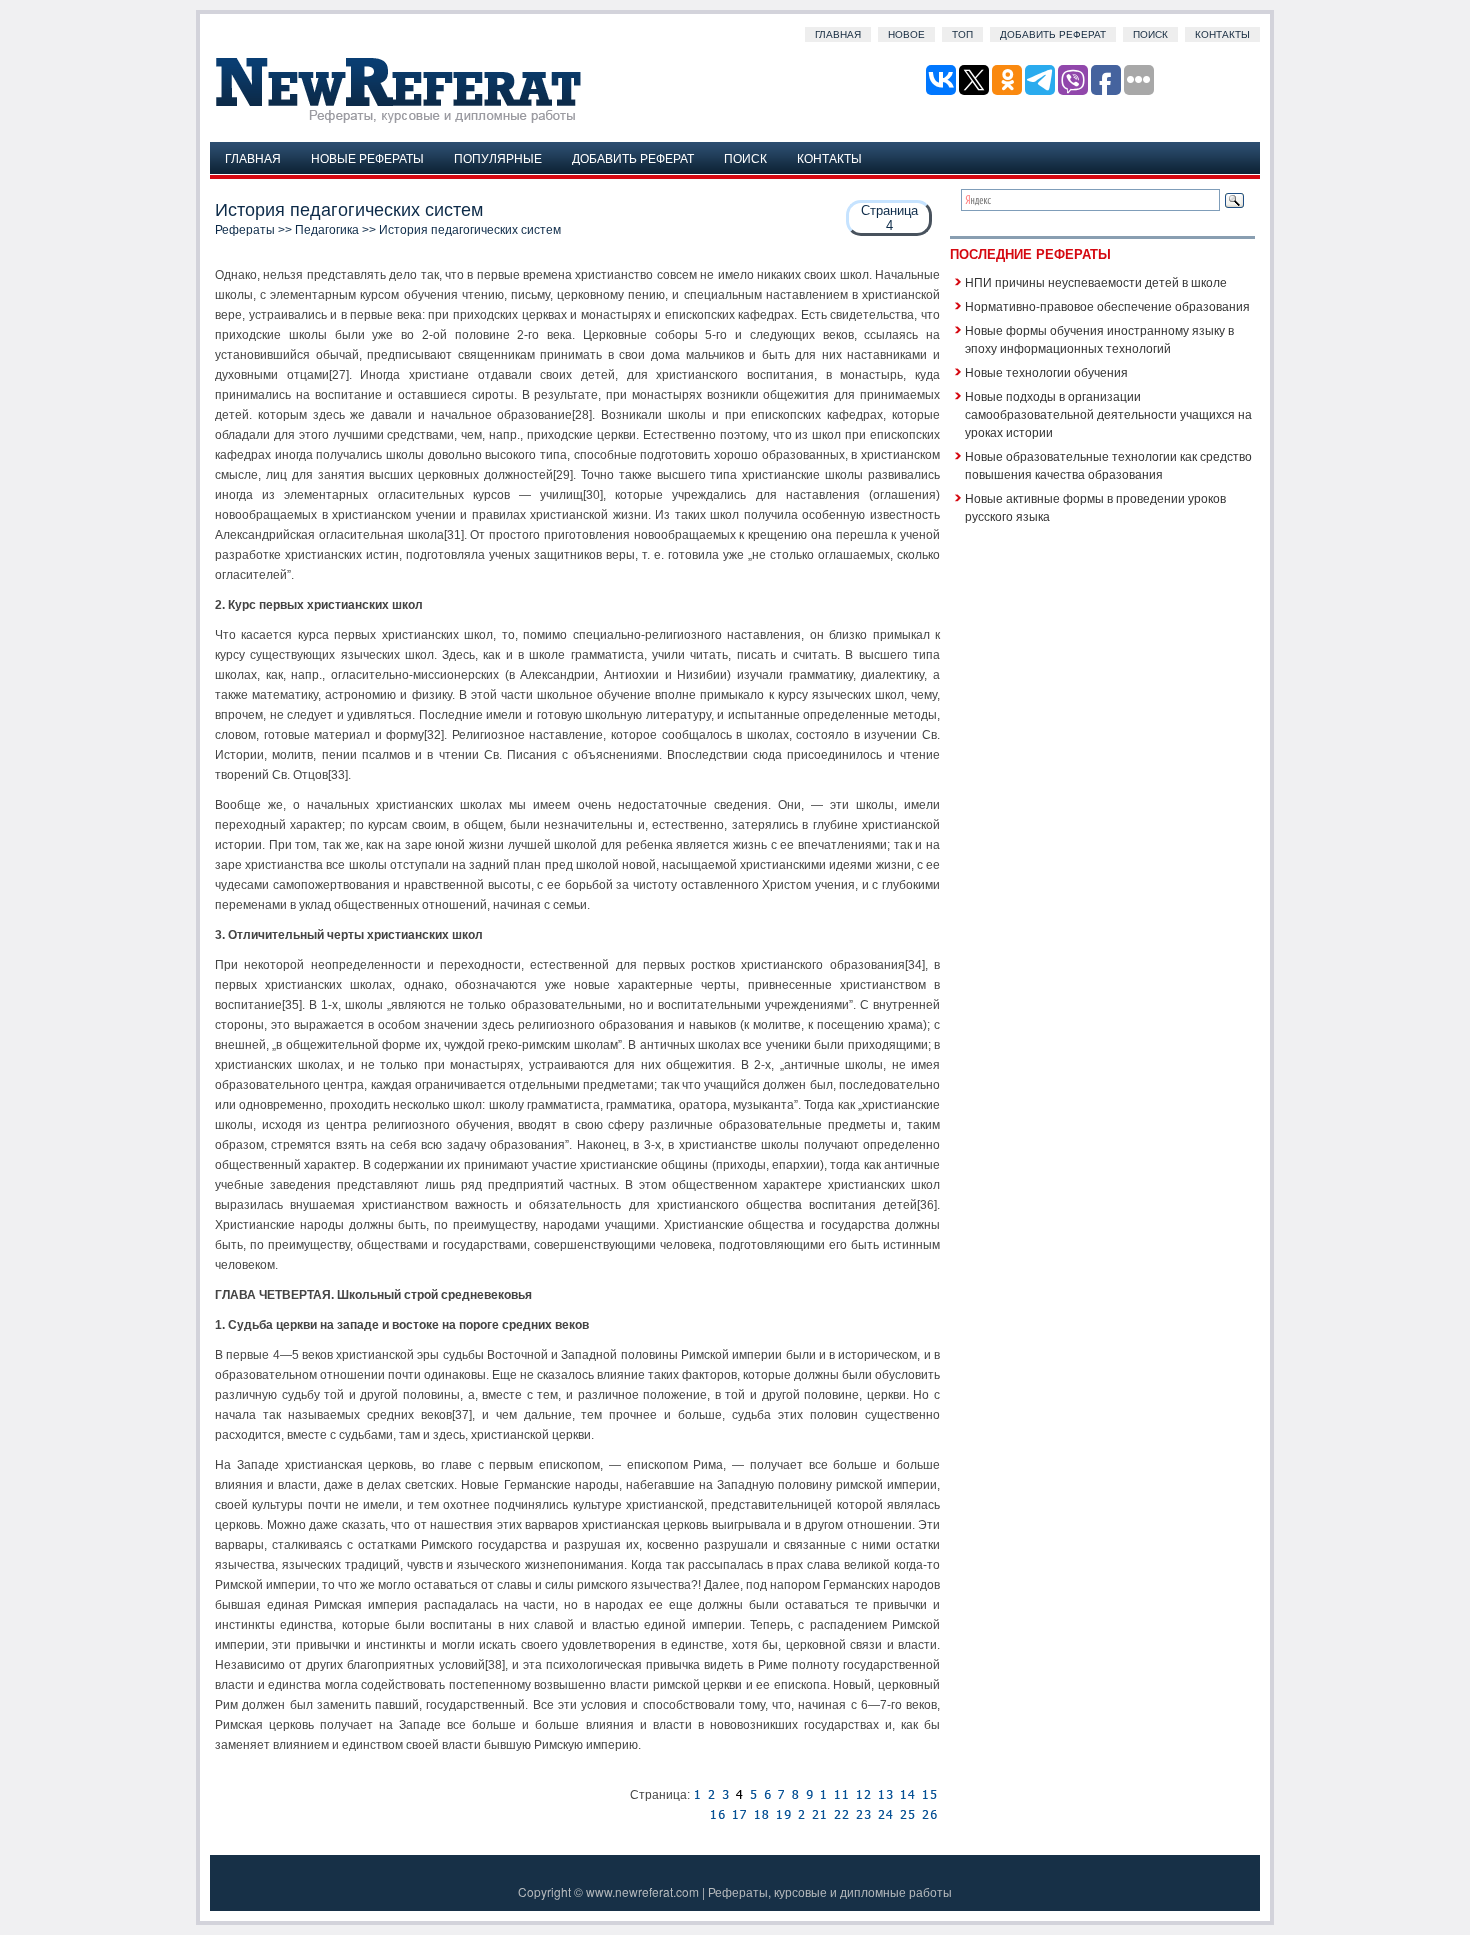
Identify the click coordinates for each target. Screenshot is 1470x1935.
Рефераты (245, 230)
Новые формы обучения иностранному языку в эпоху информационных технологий (1099, 338)
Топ (962, 34)
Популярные (498, 157)
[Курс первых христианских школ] (711, 1795)
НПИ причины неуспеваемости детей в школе (1096, 281)
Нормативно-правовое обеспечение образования (1107, 305)
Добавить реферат (1053, 34)
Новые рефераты (367, 157)
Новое (906, 34)
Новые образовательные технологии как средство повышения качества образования (1108, 464)
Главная (838, 34)
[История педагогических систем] (697, 1795)
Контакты (1222, 34)
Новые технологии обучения (1046, 371)
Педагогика (327, 230)
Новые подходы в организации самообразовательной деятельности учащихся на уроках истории (1108, 413)
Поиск (1150, 34)
